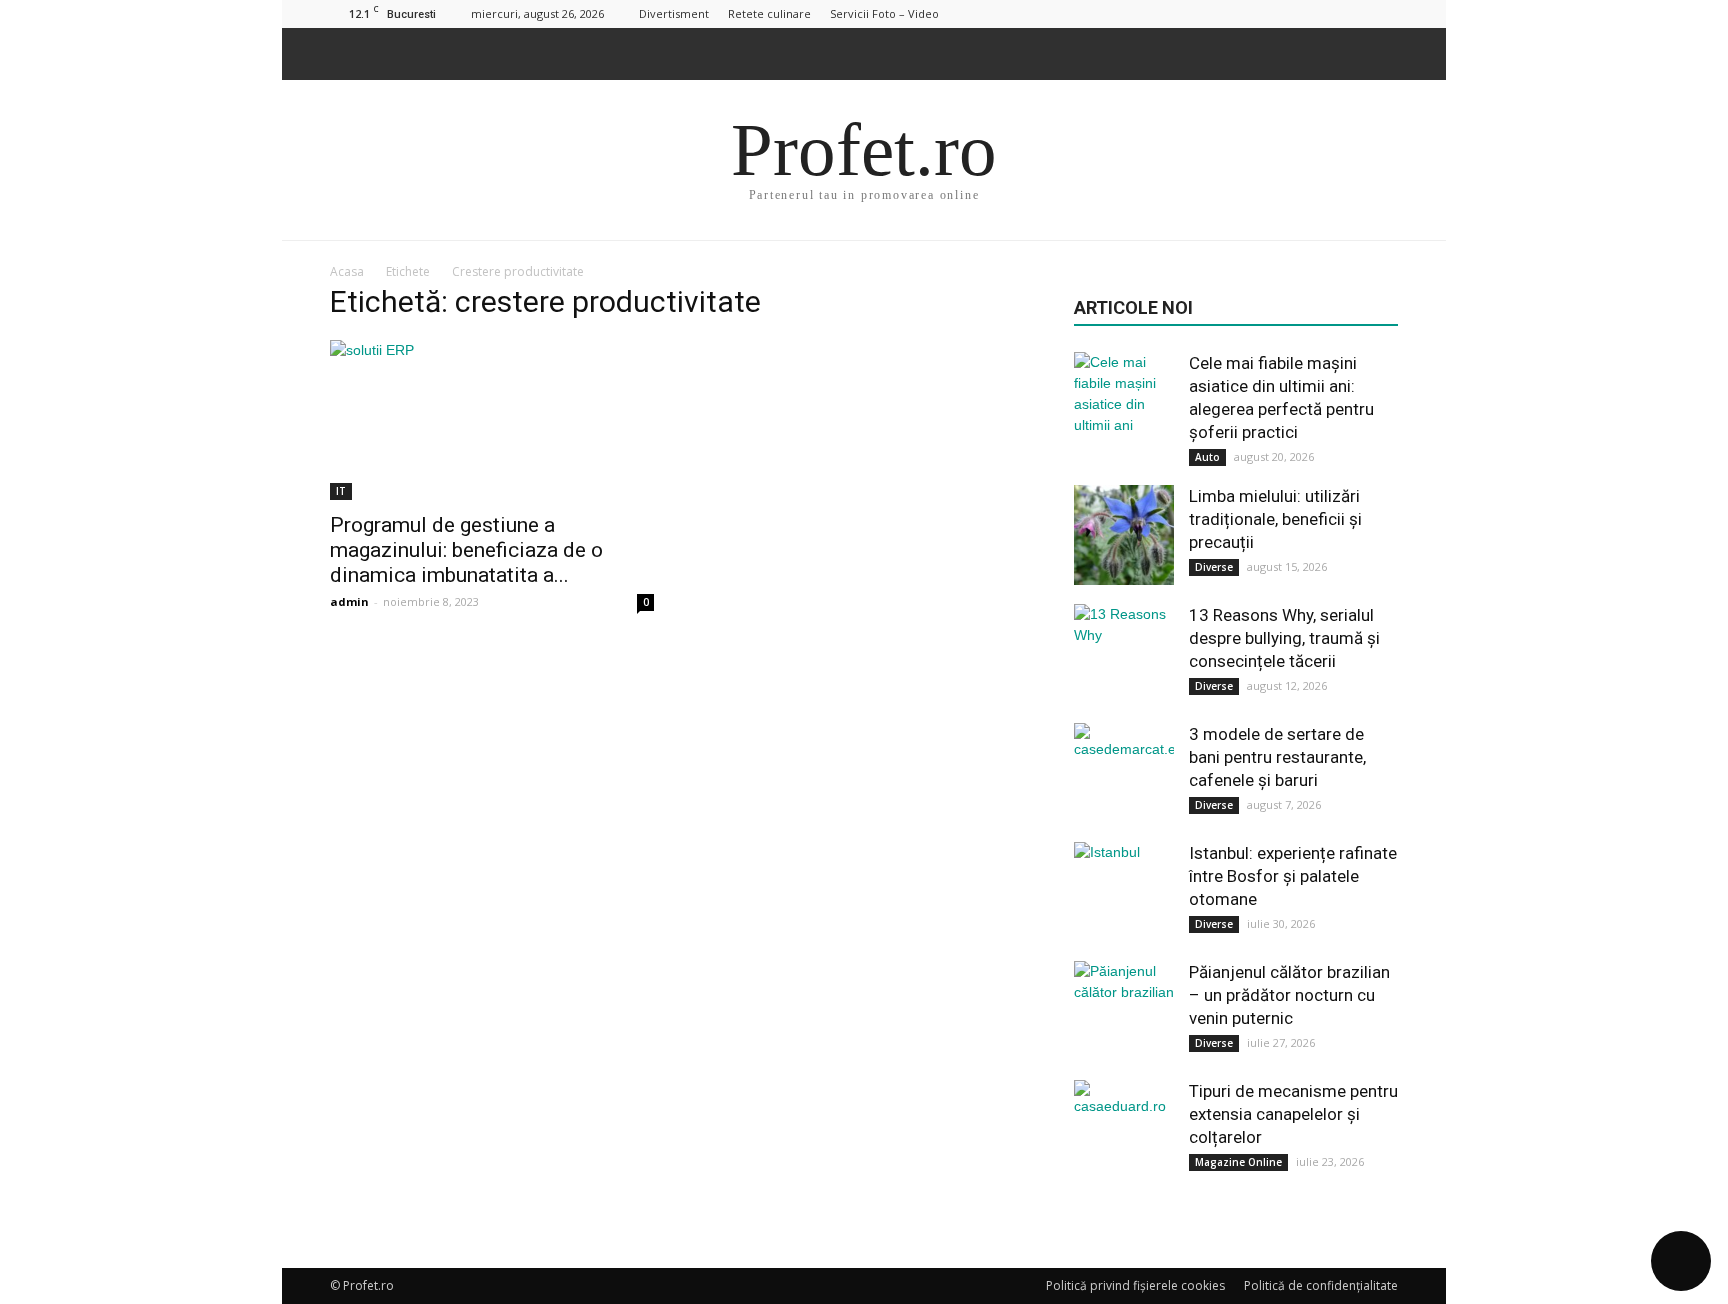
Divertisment (674, 13)
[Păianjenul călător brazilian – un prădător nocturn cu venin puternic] (1124, 1011)
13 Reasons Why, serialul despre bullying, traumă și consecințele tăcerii (1284, 638)
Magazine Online (1238, 1162)
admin (349, 601)
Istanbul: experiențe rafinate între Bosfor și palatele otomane (1293, 876)
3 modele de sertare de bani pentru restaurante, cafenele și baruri (1277, 757)
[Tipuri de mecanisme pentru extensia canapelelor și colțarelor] (1124, 1130)
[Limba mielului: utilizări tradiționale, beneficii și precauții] (1124, 535)
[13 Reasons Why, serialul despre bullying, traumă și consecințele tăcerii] (1124, 654)
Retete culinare (769, 13)
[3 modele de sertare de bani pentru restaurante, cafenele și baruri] (1124, 773)
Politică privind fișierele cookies (1135, 1285)
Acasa (347, 271)
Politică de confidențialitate (1321, 1285)
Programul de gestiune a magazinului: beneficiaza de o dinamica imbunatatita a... (466, 550)
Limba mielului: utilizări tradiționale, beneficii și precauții (1275, 519)
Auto (1207, 457)
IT (341, 491)
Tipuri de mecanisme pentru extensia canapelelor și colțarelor (1293, 1114)
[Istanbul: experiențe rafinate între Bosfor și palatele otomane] (1124, 892)
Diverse (1214, 567)
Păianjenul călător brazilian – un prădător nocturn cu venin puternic (1289, 995)
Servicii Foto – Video (884, 13)
